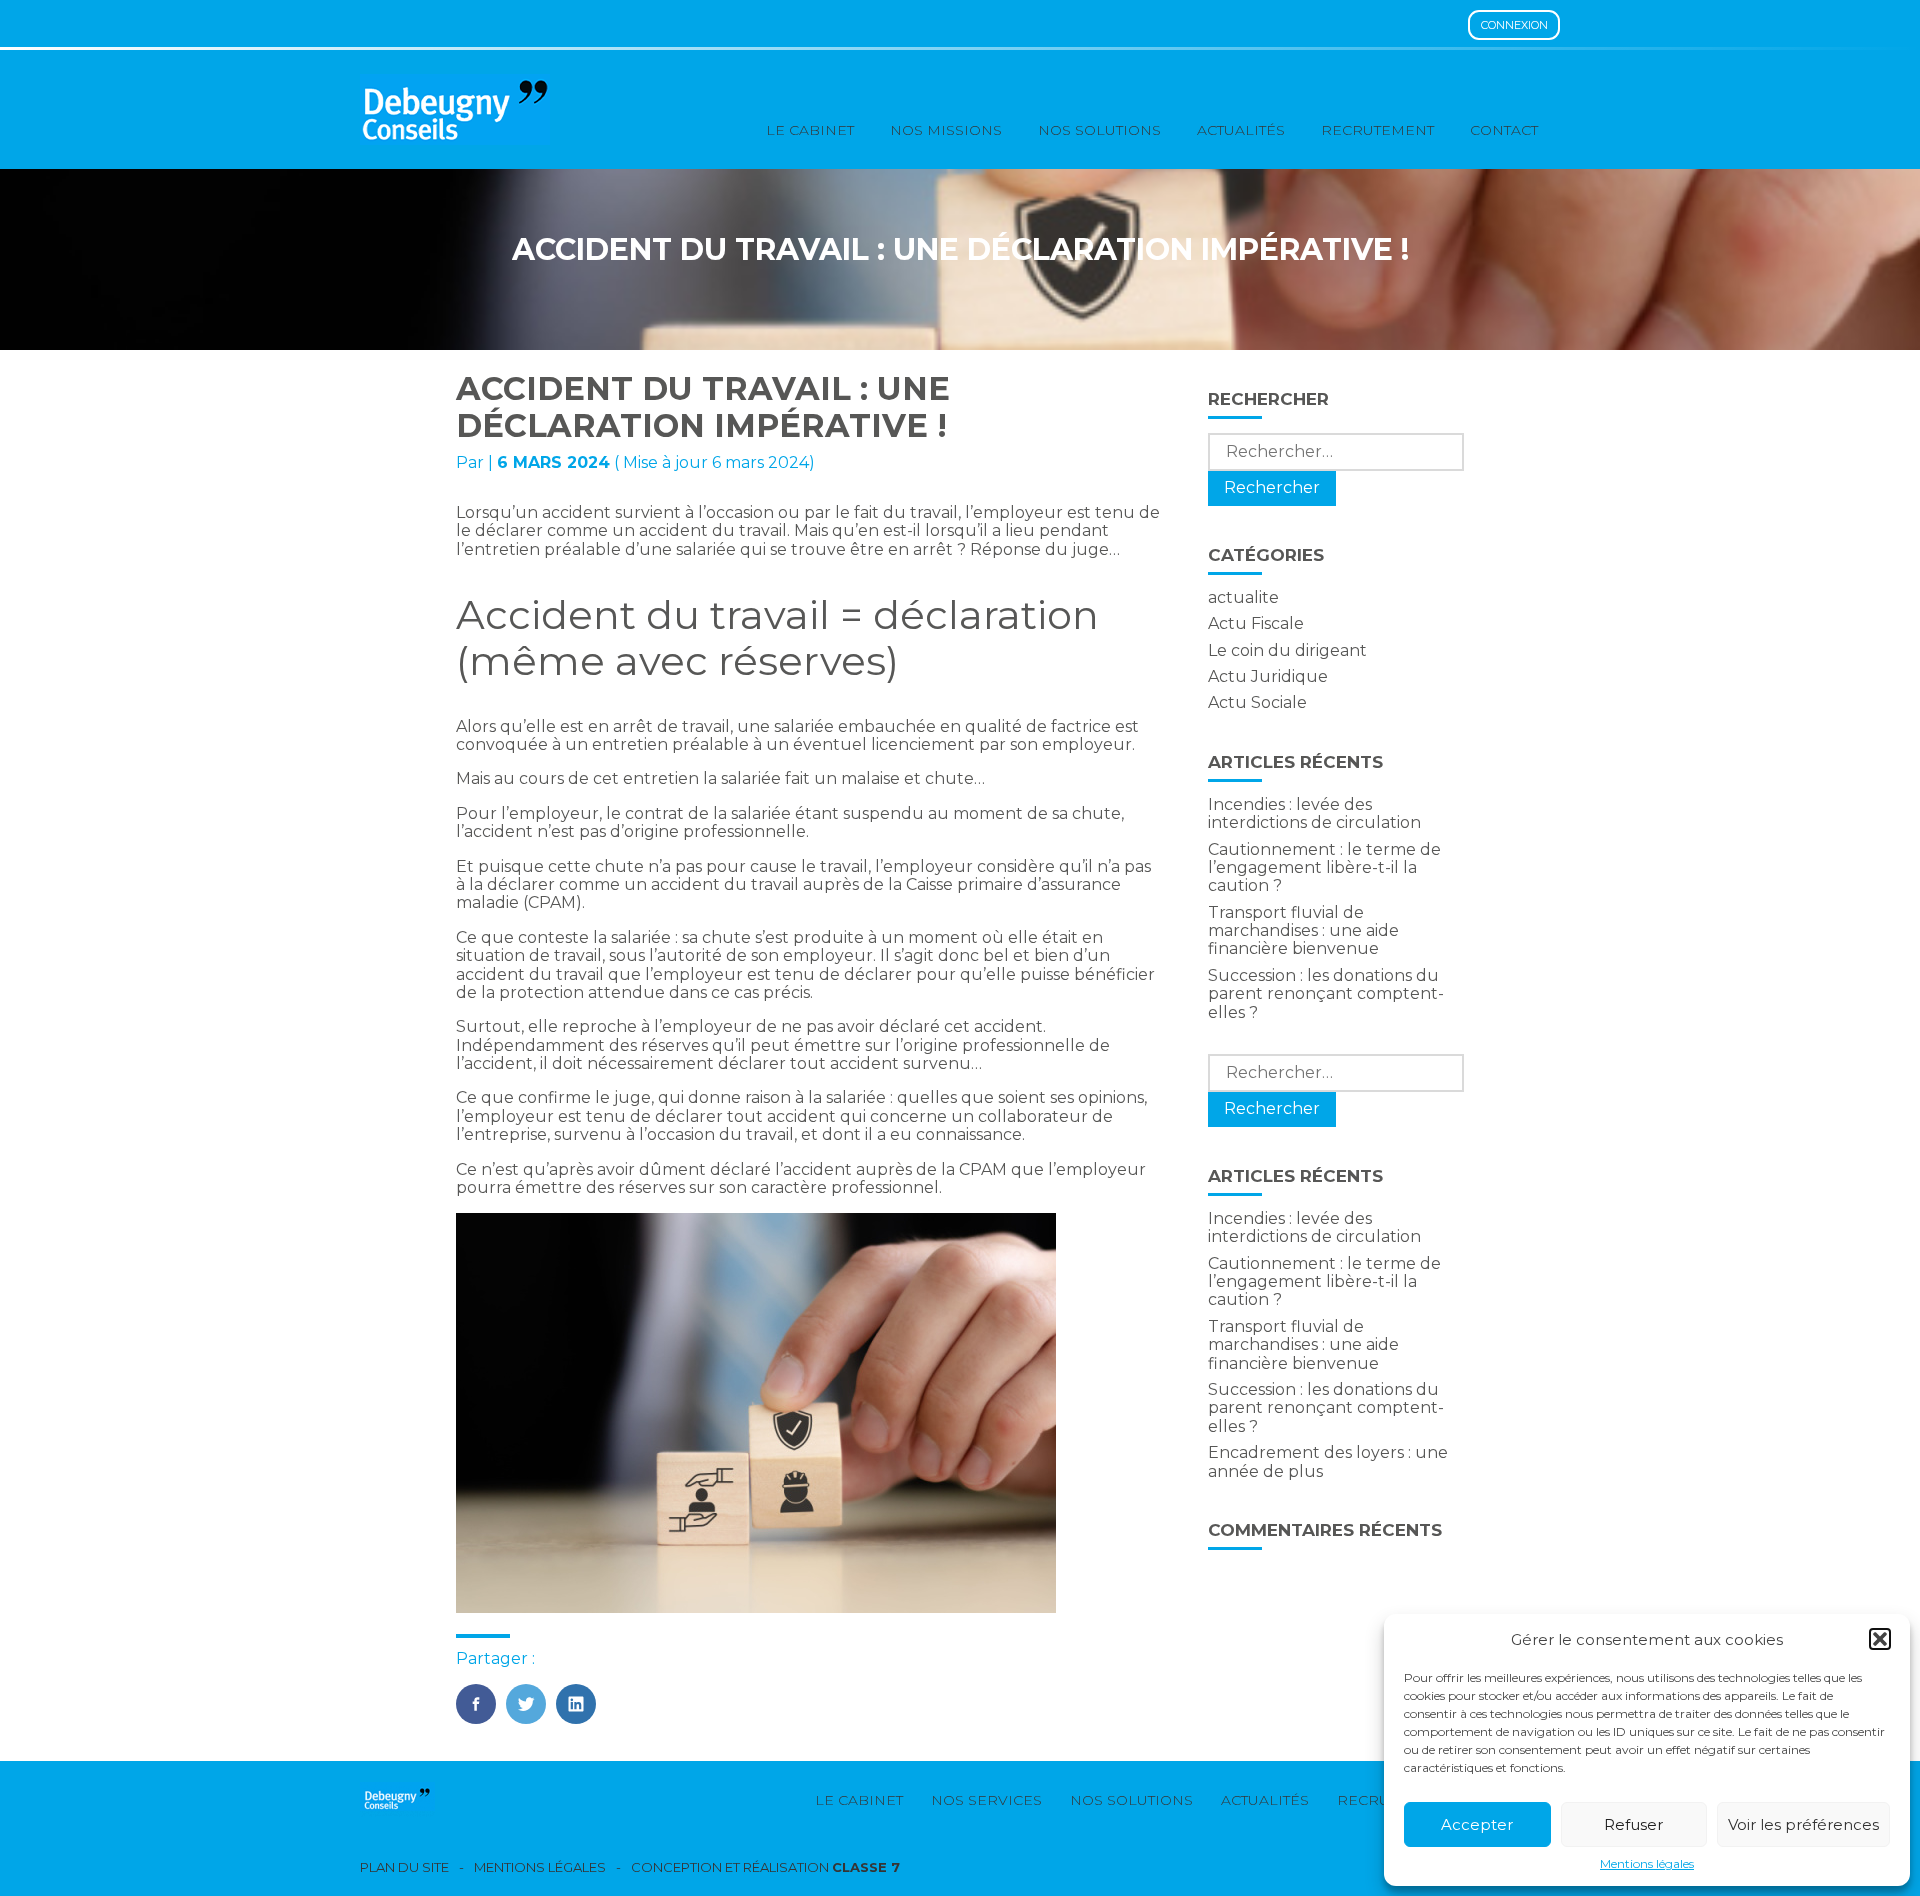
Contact (1504, 130)
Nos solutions (1099, 130)
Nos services (986, 1800)
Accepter (1477, 1824)
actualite (1243, 597)
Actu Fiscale (1256, 623)
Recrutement (1377, 130)
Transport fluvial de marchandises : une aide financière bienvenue (1303, 931)
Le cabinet (810, 130)
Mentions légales (1647, 1864)
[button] (1880, 1639)
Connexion (1514, 25)
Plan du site (404, 1867)
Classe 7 (866, 1867)
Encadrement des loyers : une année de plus (1328, 1461)
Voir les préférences (1803, 1824)
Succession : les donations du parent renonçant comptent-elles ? (1326, 994)
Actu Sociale (1257, 702)
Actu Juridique (1268, 676)
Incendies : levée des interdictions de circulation (1314, 813)
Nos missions (946, 130)
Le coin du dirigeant (1287, 650)
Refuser (1633, 1824)
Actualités (1241, 130)
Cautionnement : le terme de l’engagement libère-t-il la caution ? (1324, 868)
